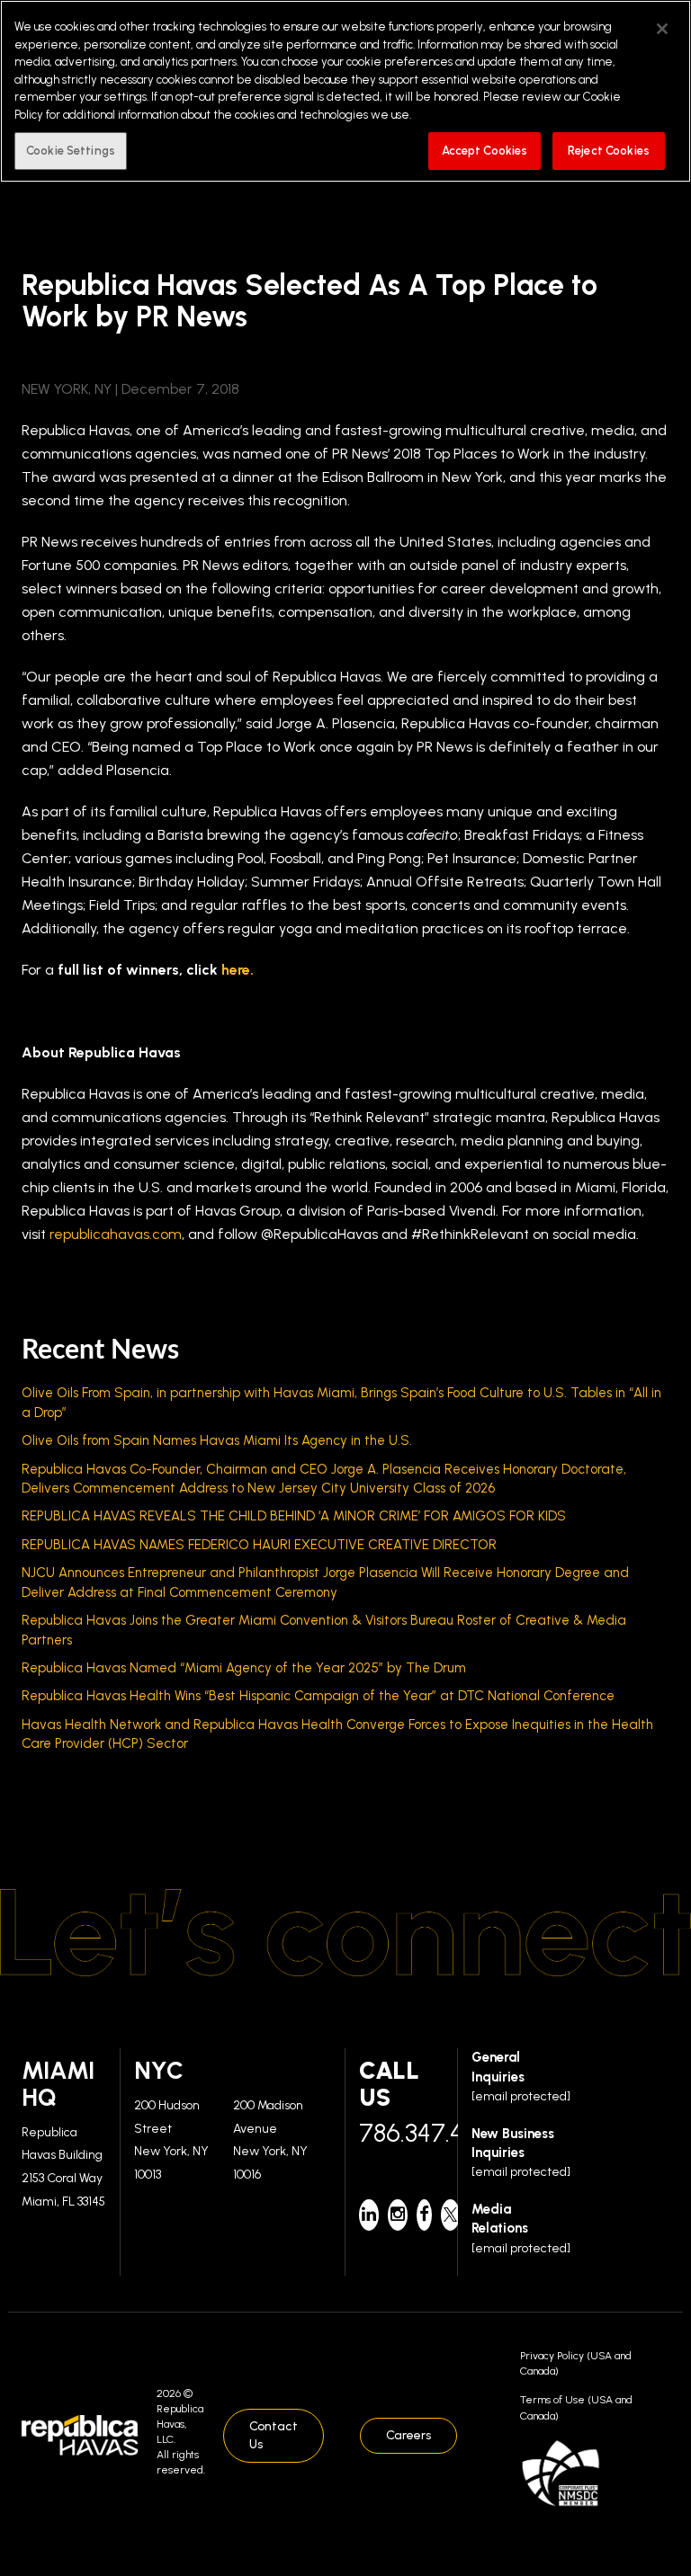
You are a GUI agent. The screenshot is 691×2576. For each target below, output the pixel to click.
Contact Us (274, 2435)
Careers (408, 2435)
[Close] (662, 29)
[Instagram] (398, 2215)
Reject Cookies (609, 151)
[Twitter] (450, 2215)
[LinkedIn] (369, 2215)
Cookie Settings (71, 151)
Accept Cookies (485, 151)
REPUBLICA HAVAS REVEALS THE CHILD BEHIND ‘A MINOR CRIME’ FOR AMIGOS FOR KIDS (294, 1516)
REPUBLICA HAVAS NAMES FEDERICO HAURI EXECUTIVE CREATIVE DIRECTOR (259, 1545)
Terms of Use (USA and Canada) (576, 2407)
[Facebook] (424, 2215)
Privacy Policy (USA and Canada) (576, 2363)
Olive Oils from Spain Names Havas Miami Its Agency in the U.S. (217, 1440)
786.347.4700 (401, 2133)
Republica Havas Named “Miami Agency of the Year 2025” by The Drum (244, 1668)
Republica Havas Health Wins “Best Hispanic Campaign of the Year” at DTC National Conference (318, 1696)
